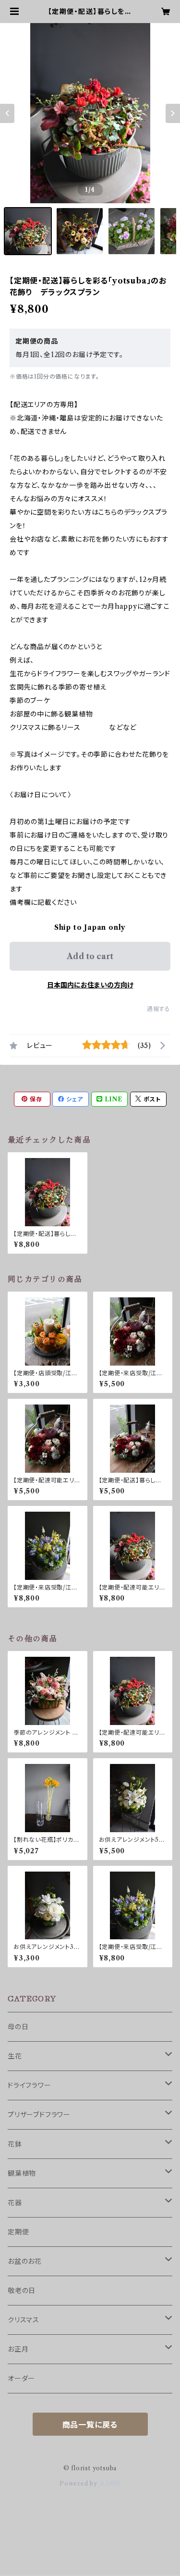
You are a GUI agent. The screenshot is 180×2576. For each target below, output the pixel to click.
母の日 (18, 2027)
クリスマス (24, 2320)
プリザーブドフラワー (39, 2115)
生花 (15, 2056)
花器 (15, 2203)
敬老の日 (22, 2291)
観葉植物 (22, 2173)
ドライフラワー (30, 2085)
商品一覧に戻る (90, 2425)
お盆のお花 (25, 2261)
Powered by (79, 2484)
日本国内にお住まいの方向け (90, 985)
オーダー (21, 2379)
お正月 (18, 2349)
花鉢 (15, 2144)
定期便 (18, 2232)
